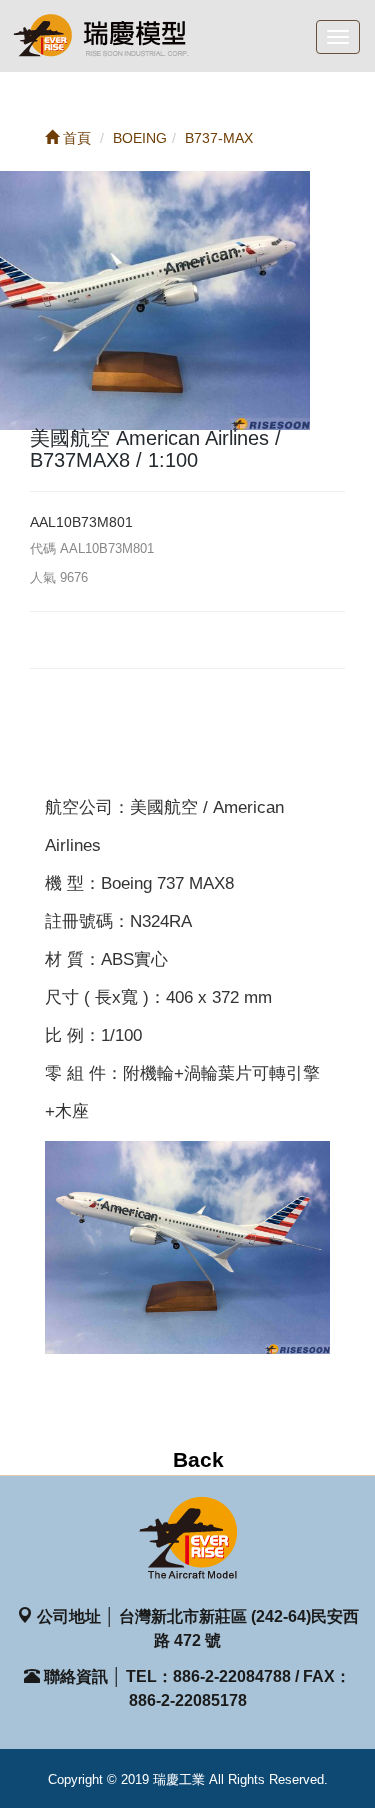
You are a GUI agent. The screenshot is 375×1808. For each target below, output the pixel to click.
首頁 (75, 138)
